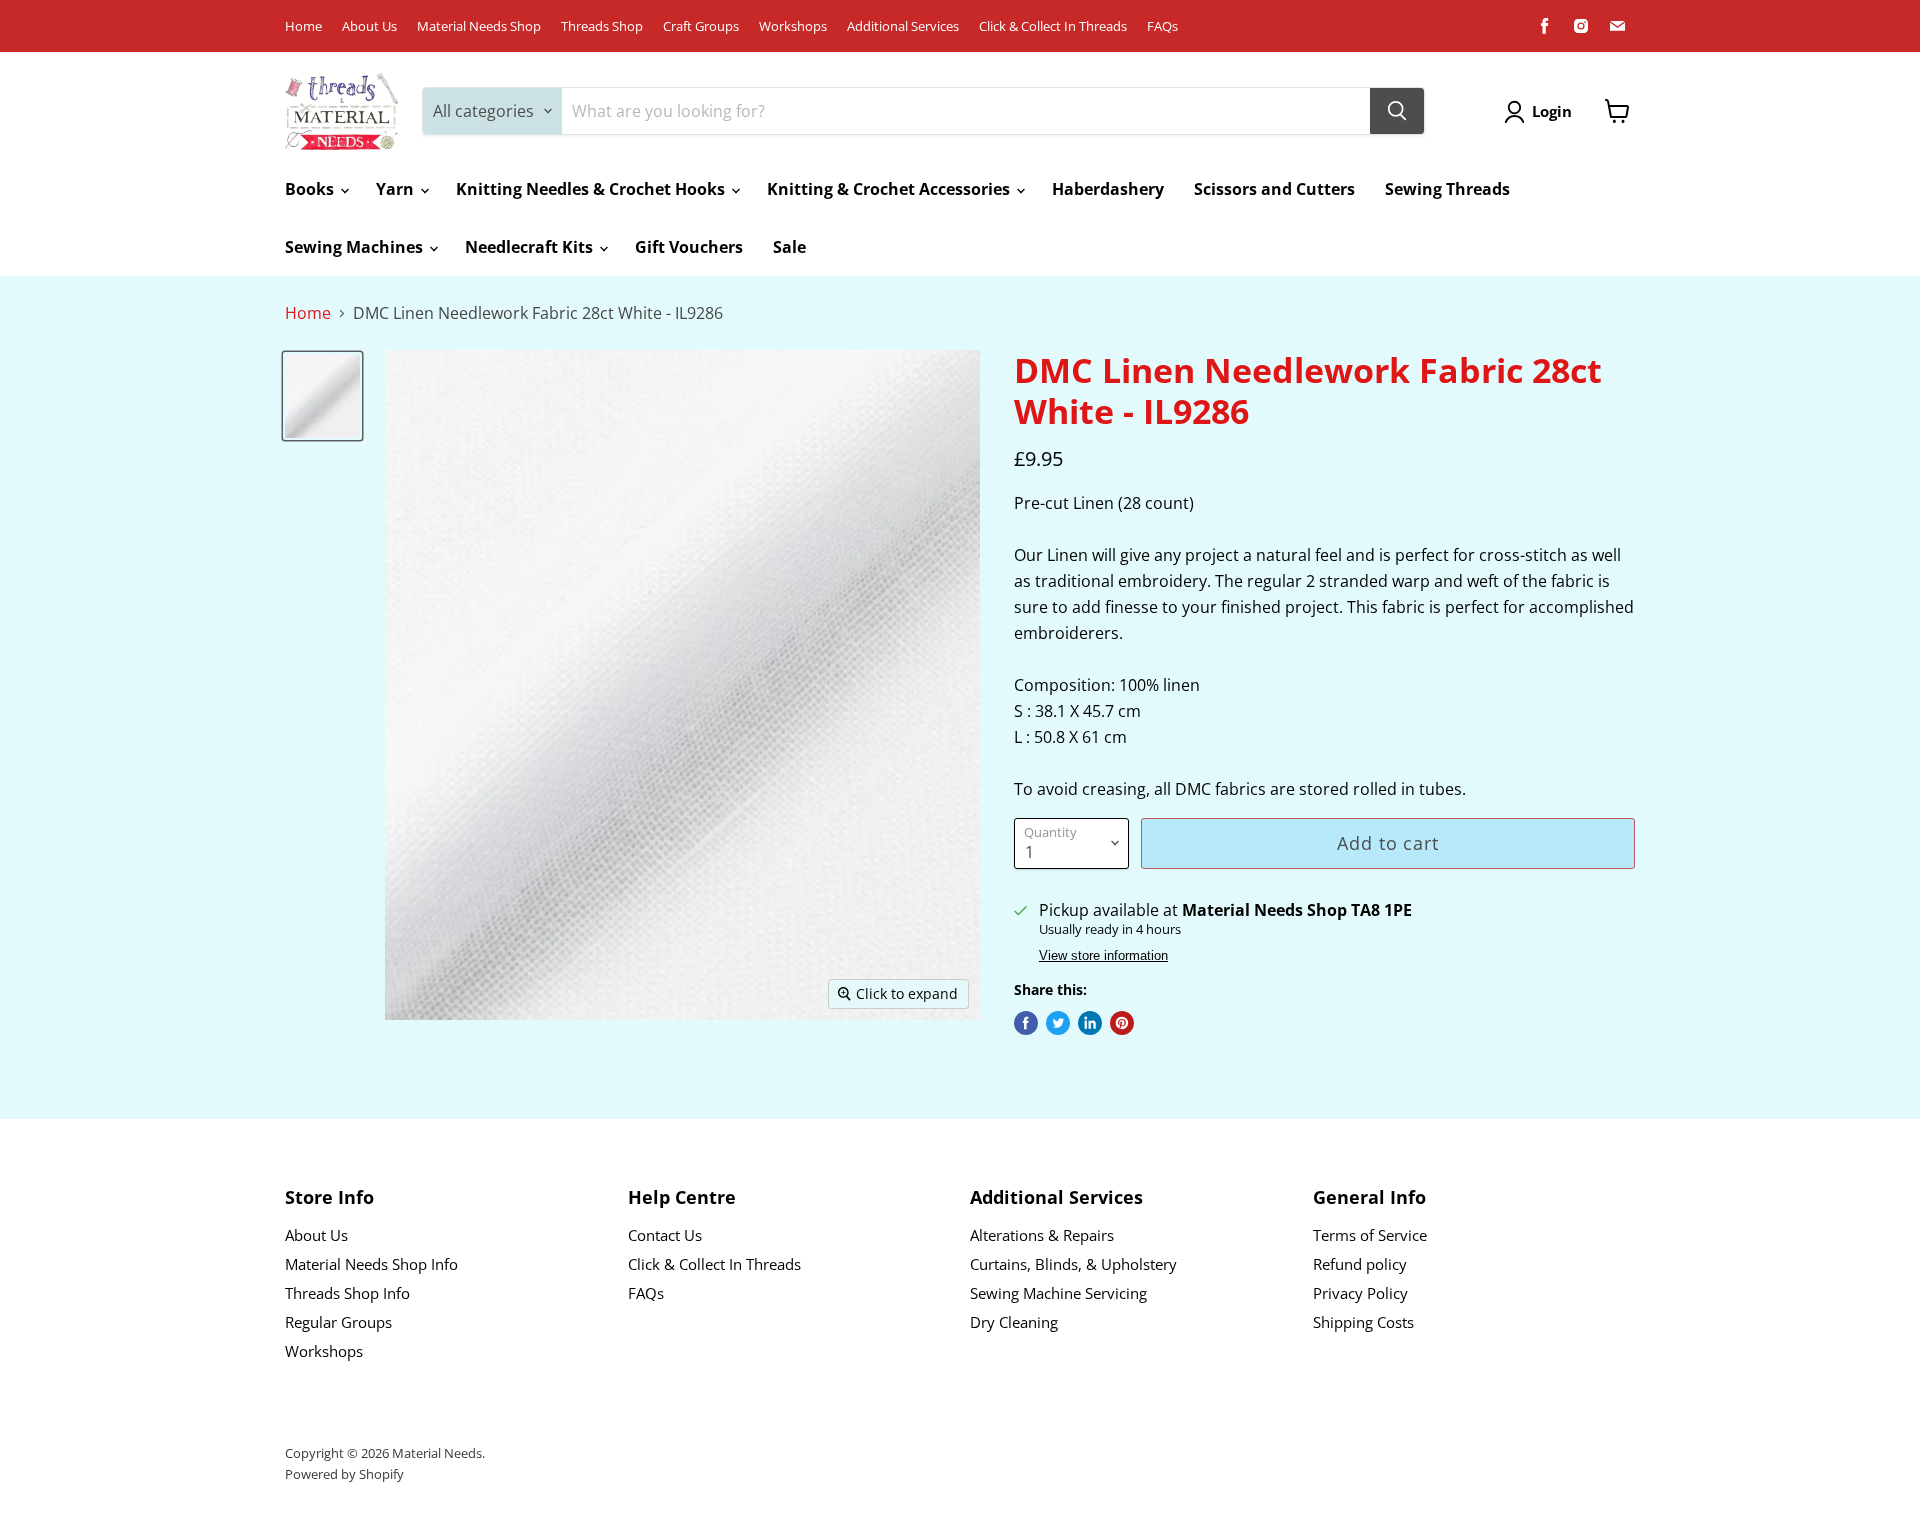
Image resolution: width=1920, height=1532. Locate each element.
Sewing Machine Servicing (1058, 1293)
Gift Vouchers (689, 247)
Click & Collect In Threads (1053, 26)
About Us (369, 26)
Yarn (397, 189)
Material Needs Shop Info (371, 1264)
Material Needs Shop (479, 26)
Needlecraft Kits (531, 247)
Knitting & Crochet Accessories (890, 189)
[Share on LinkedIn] (1090, 1023)
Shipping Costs (1363, 1322)
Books (311, 189)
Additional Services (903, 26)
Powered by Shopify (344, 1474)
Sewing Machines (356, 247)
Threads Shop (602, 26)
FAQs (1162, 26)
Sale (789, 247)
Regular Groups (338, 1322)
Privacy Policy (1360, 1293)
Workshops (793, 26)
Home (303, 26)
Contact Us (665, 1235)
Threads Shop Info (347, 1293)
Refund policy (1360, 1264)
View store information (1103, 956)
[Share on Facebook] (1026, 1023)
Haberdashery (1108, 189)
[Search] (1397, 111)
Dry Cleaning (1014, 1322)
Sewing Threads (1447, 189)
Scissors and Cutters (1274, 189)
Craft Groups (701, 26)
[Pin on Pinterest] (1122, 1023)
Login (1552, 111)
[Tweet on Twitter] (1058, 1023)
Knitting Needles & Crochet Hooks (592, 189)
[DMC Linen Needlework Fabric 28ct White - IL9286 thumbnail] (322, 396)
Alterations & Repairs (1042, 1235)
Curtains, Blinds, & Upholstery (1073, 1264)
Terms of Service (1370, 1235)
